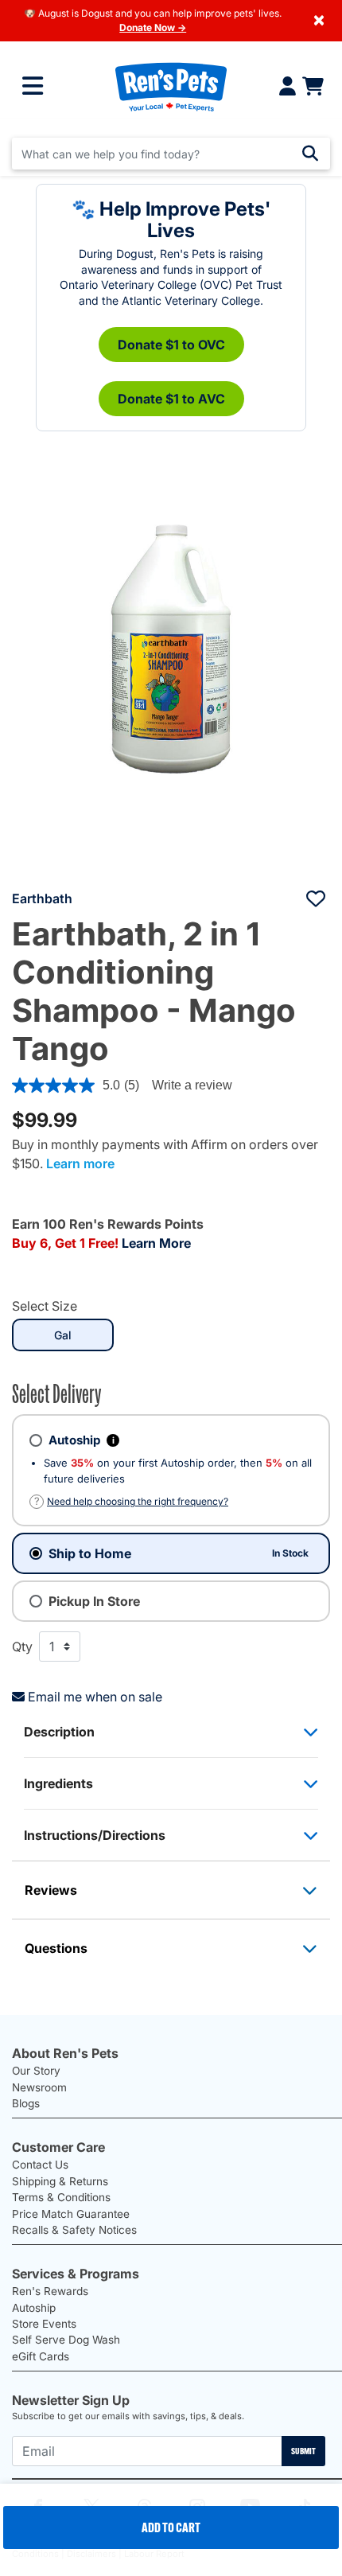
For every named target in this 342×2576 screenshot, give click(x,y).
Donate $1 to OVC (171, 345)
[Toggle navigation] (33, 87)
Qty (22, 1647)
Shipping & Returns (60, 2181)
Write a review (192, 1085)
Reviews (51, 1890)
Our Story (36, 2071)
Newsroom (39, 2087)
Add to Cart (171, 2527)
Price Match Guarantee (71, 2214)
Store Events (44, 2324)
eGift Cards (41, 2356)
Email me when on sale (95, 1697)
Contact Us (40, 2165)
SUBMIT (303, 2451)
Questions (56, 1948)
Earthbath (42, 898)
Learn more (80, 1163)
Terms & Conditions (61, 2197)
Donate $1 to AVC (171, 399)
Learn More (156, 1243)
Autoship (34, 2308)
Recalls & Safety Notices (74, 2230)
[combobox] (171, 154)
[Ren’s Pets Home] (171, 86)
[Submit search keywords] (310, 154)
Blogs (26, 2103)
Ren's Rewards (50, 2291)
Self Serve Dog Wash (66, 2340)
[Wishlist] (316, 898)
